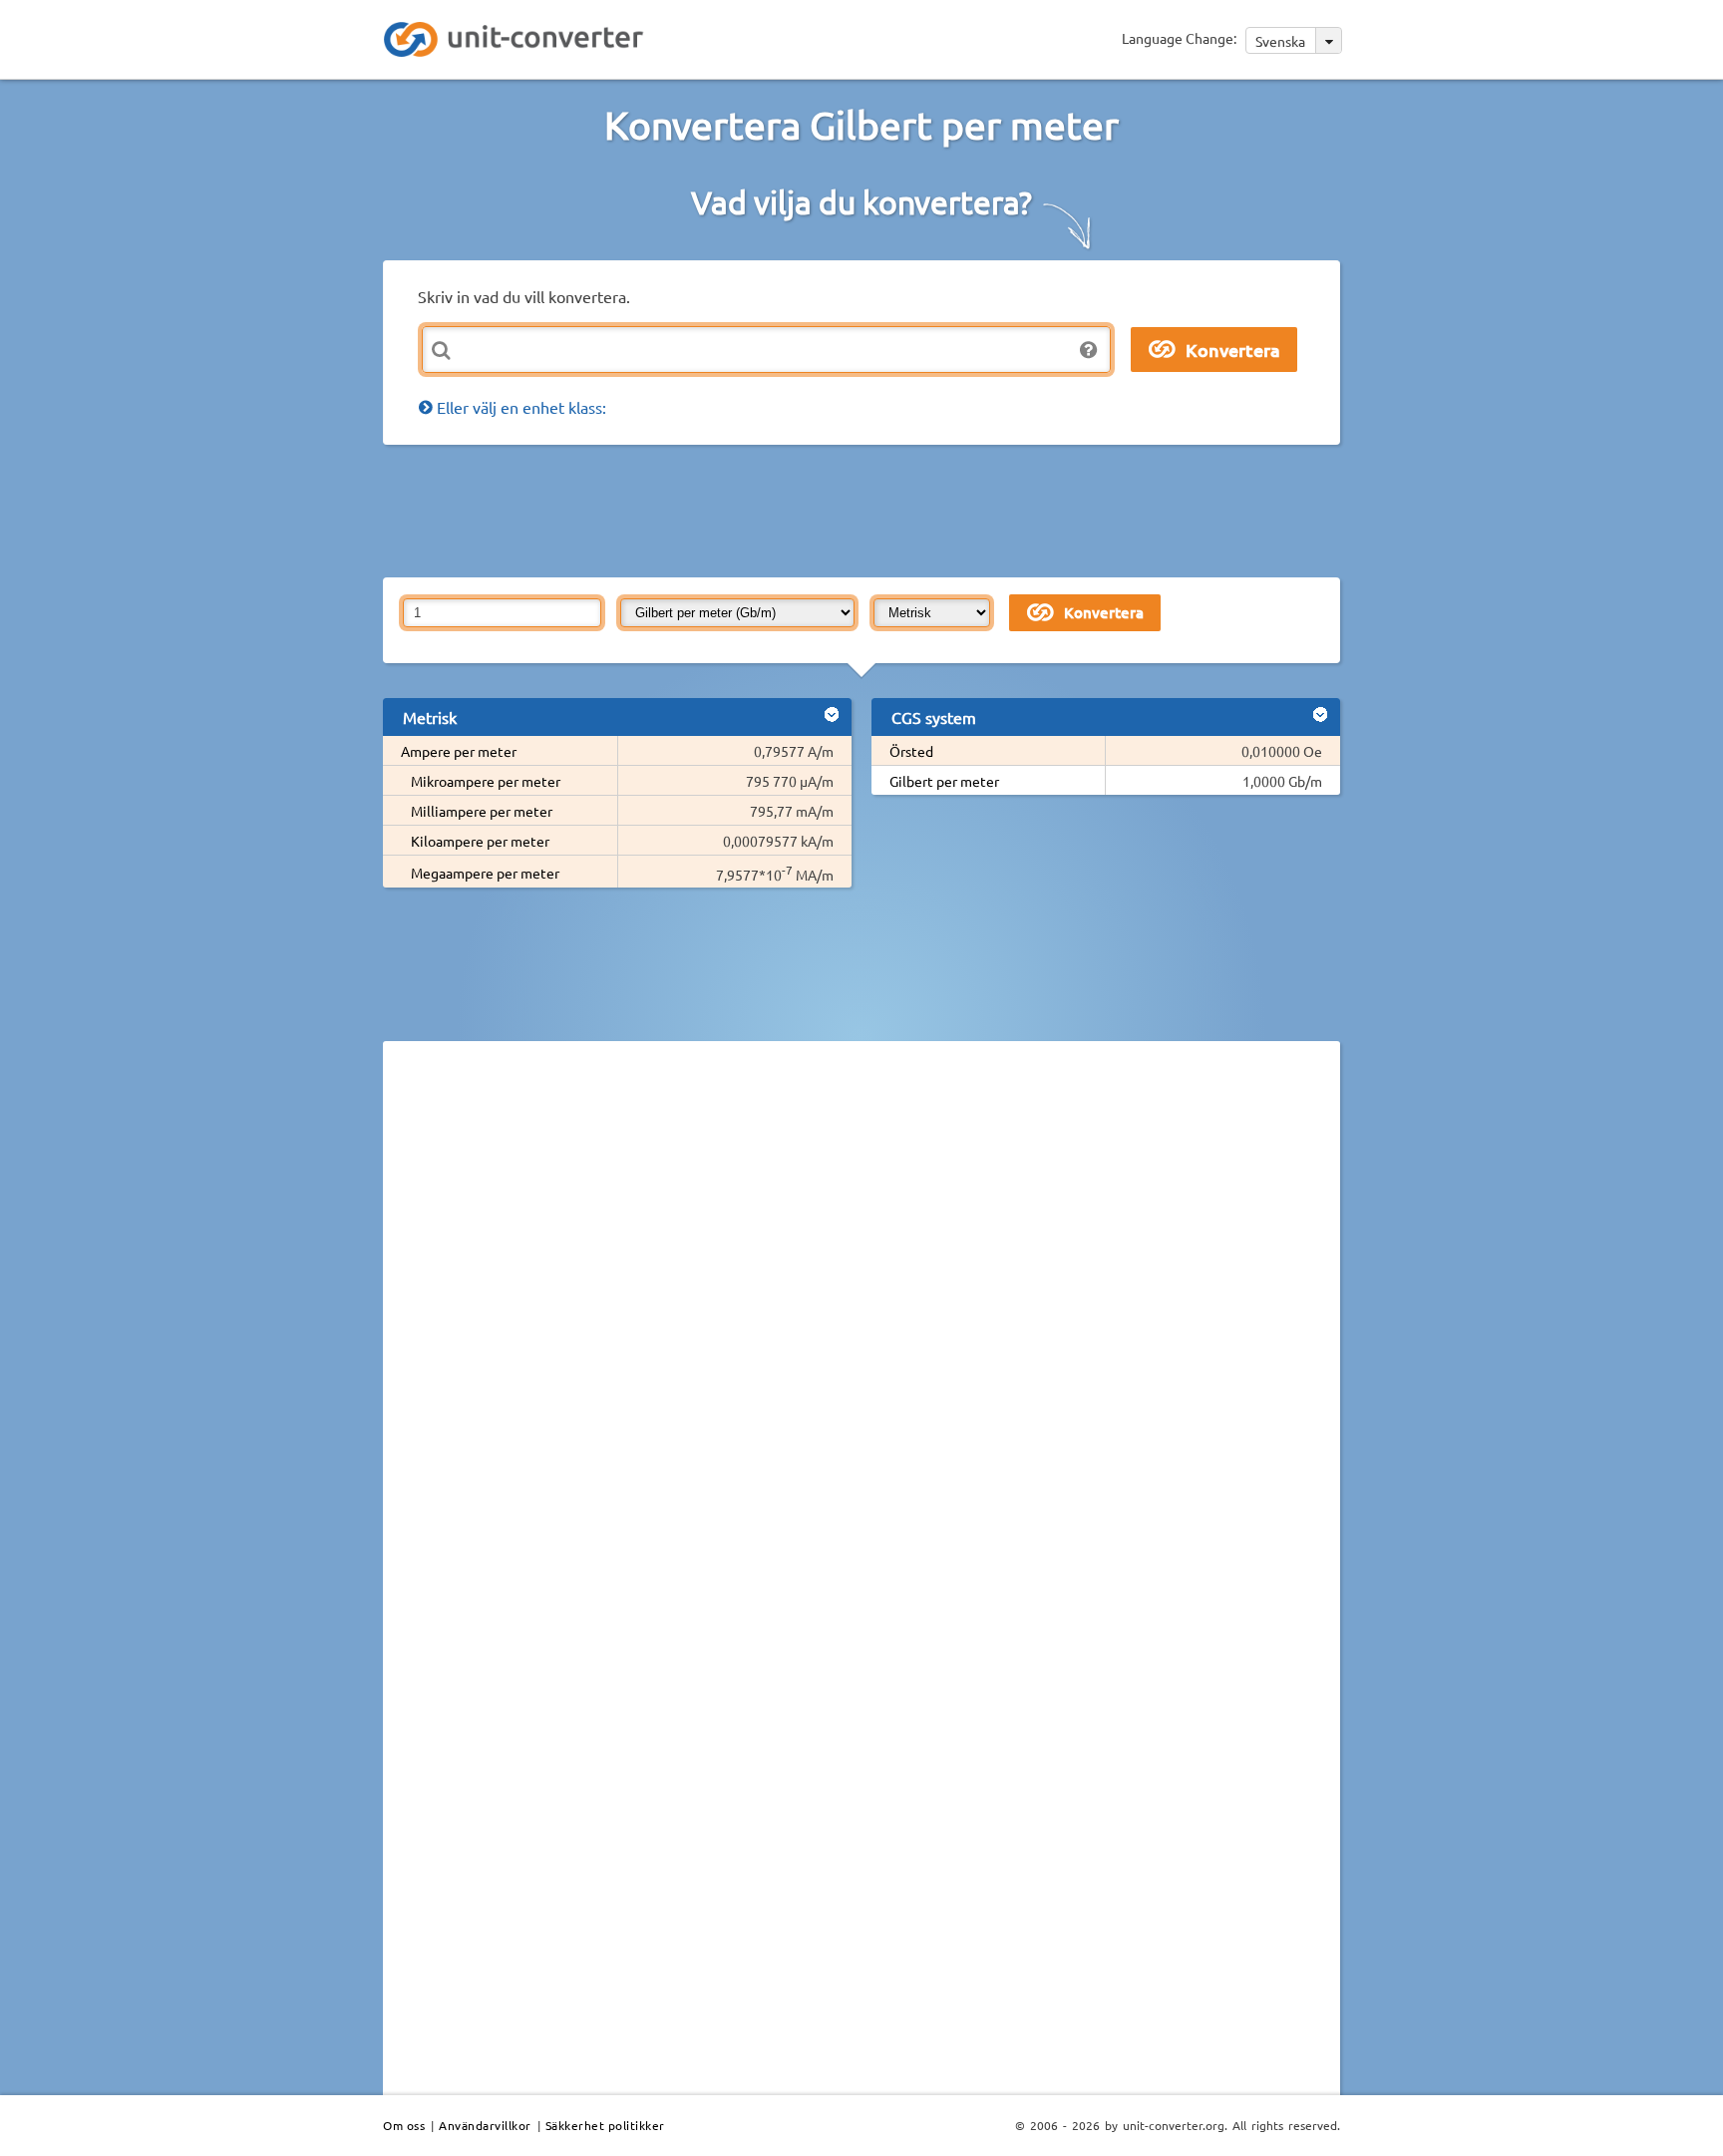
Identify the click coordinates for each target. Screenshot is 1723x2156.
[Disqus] (861, 1330)
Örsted (911, 751)
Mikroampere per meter (486, 781)
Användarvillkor (485, 2125)
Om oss (404, 2125)
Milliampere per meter (482, 811)
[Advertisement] (866, 510)
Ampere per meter (459, 751)
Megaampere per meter (485, 873)
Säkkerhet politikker (605, 2125)
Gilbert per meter (944, 781)
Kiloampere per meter (480, 841)
